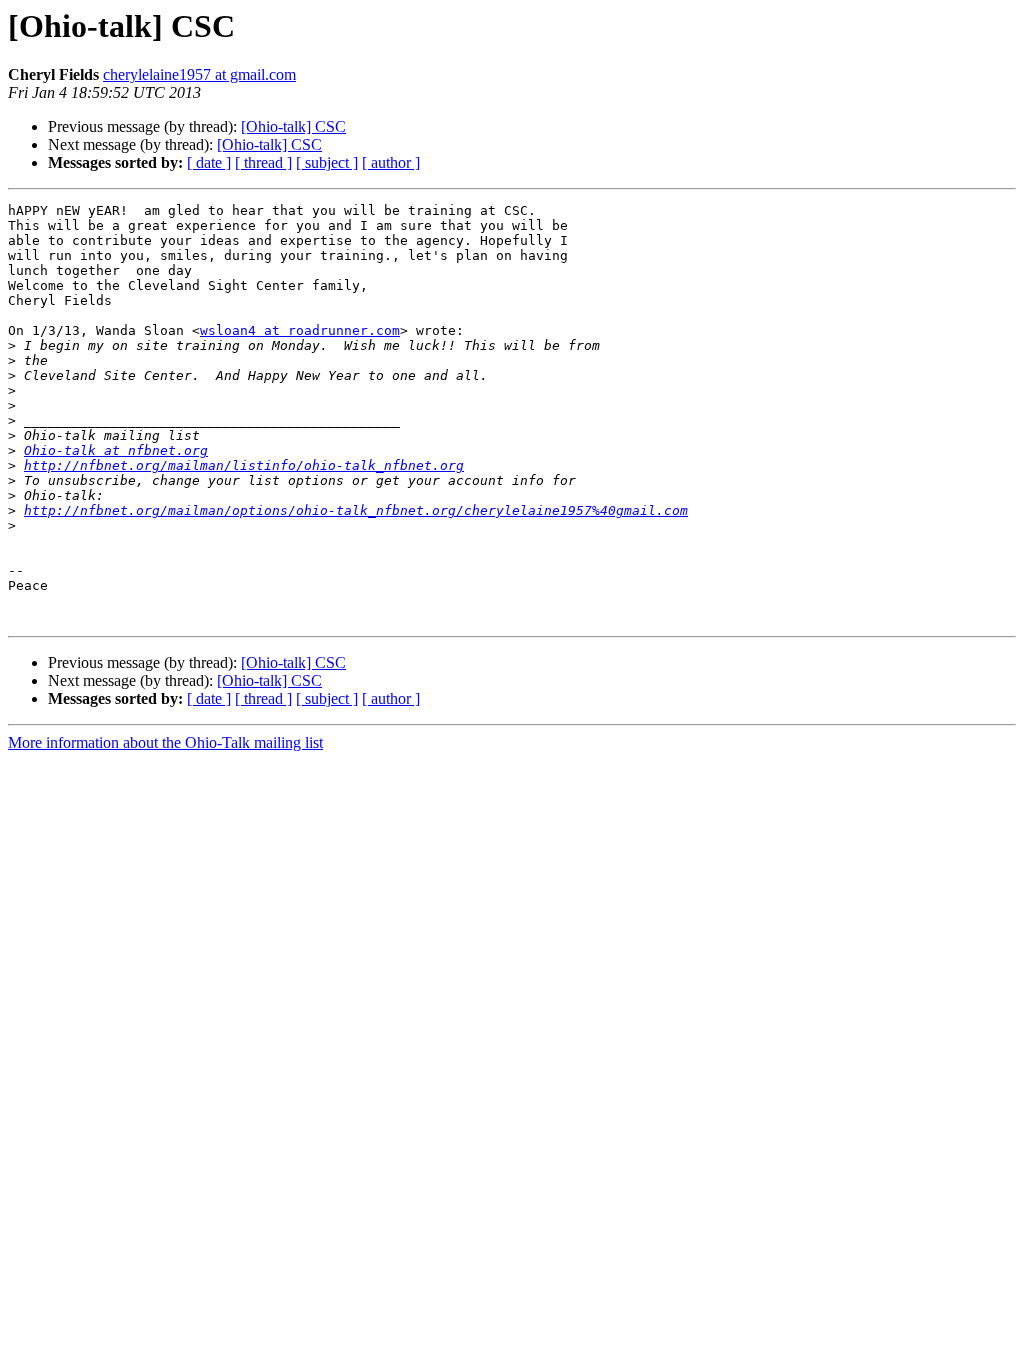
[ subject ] (327, 162)
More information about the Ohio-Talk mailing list (165, 742)
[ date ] (209, 162)
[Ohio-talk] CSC (293, 126)
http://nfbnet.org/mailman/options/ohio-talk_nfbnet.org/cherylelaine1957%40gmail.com (356, 510)
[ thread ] (263, 162)
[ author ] (391, 162)
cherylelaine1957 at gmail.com (199, 74)
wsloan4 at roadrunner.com (300, 330)
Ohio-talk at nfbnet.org (116, 450)
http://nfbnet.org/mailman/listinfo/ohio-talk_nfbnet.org (244, 465)
